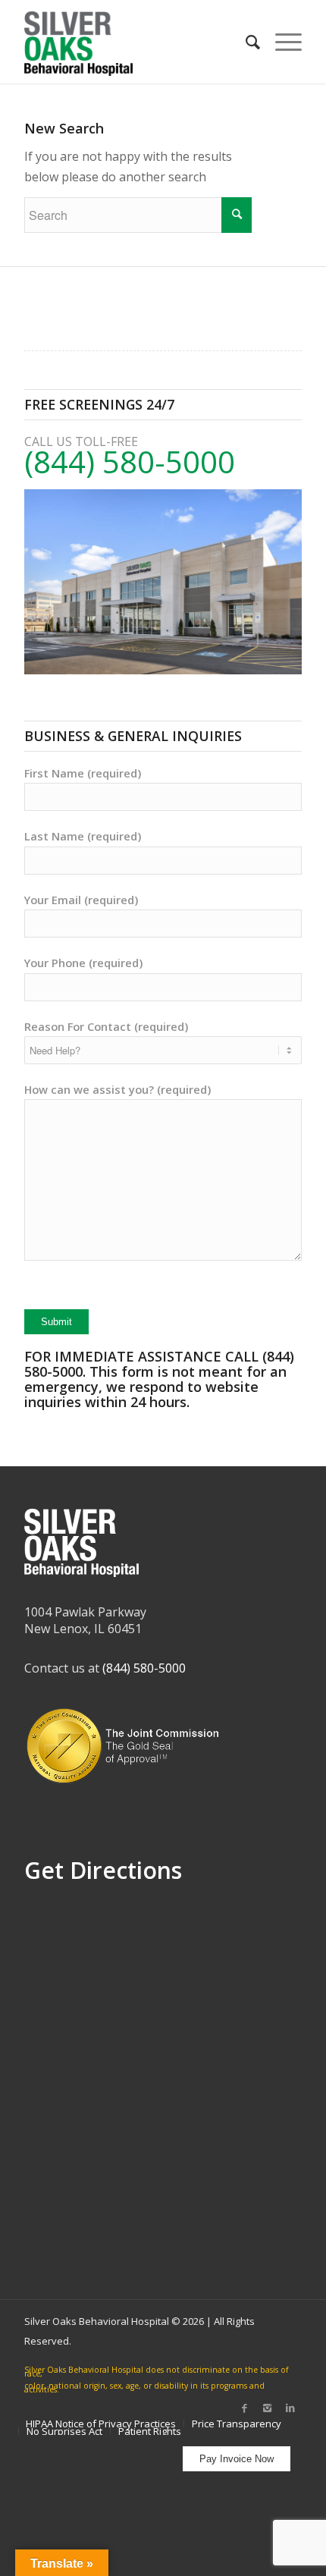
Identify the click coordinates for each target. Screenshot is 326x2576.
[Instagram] (268, 2408)
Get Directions (103, 1870)
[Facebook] (245, 2408)
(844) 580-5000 (130, 462)
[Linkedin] (290, 2408)
